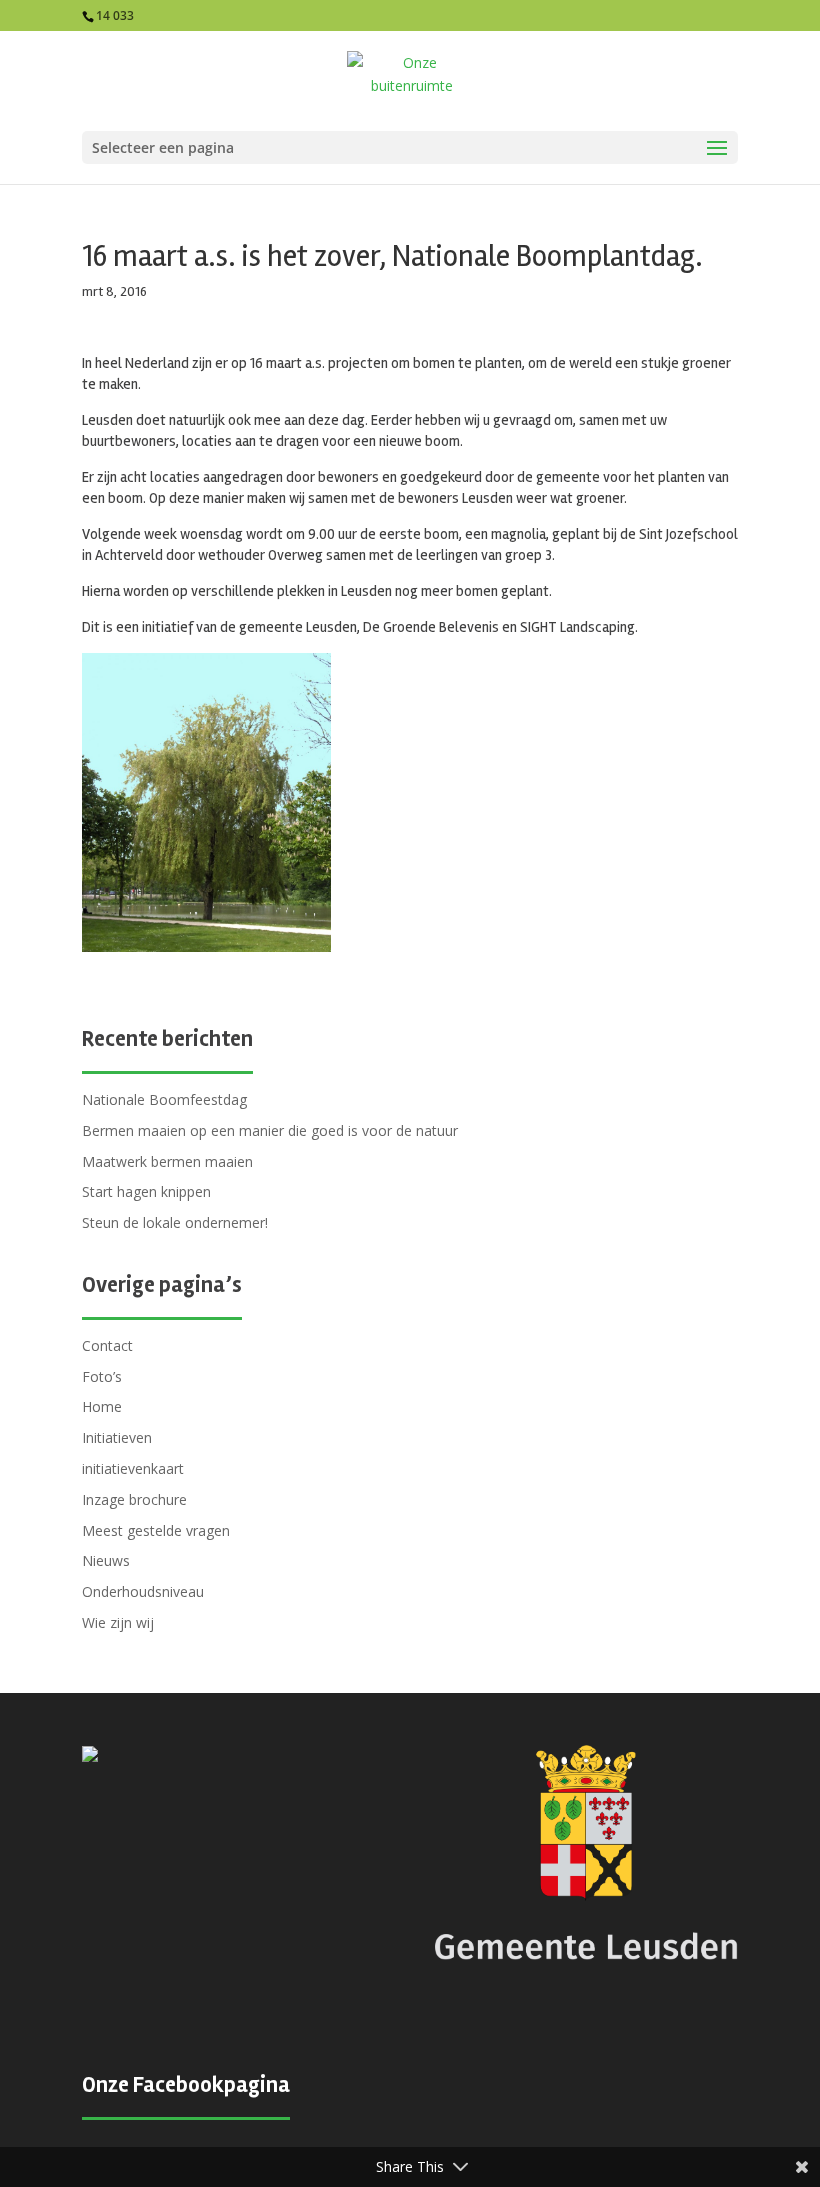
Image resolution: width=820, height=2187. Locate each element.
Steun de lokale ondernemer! (175, 1222)
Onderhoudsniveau (143, 1591)
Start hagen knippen (146, 1191)
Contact (107, 1345)
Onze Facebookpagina (186, 2085)
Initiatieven (117, 1437)
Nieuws (106, 1560)
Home (102, 1406)
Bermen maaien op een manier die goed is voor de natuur (270, 1130)
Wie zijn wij (118, 1622)
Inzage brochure (134, 1499)
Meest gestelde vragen (156, 1530)
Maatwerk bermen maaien (167, 1161)
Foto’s (102, 1376)
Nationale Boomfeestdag (164, 1099)
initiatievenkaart (133, 1468)
